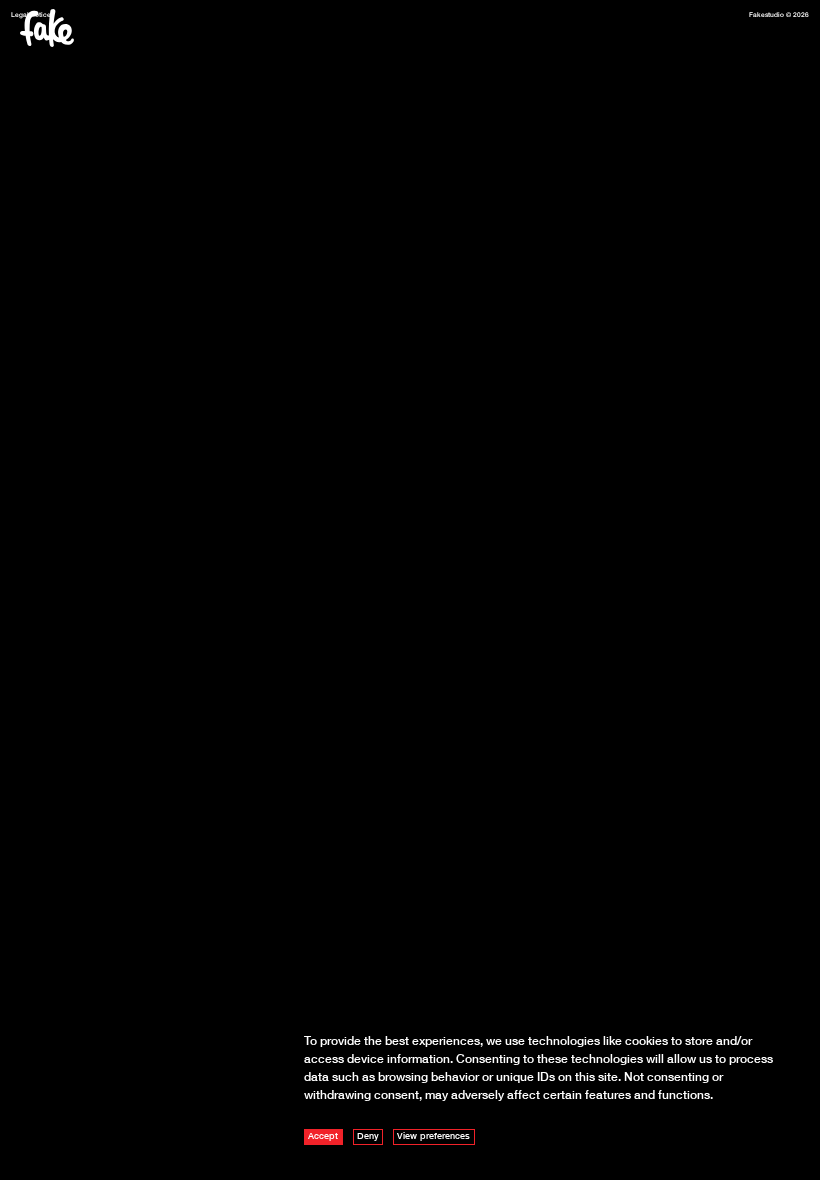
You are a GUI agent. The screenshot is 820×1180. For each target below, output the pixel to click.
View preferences (433, 1135)
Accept (323, 1135)
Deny (368, 1135)
